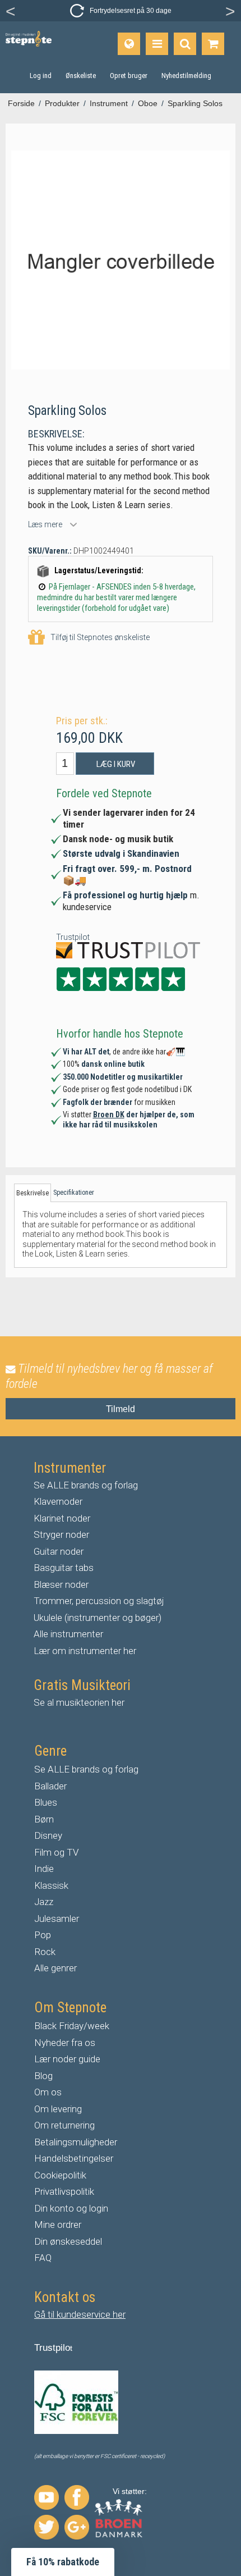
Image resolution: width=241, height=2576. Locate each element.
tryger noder (64, 1534)
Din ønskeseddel (68, 2241)
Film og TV (57, 1852)
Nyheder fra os (65, 2043)
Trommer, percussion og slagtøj (99, 1601)
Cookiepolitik (60, 2175)
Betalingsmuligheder (76, 2142)
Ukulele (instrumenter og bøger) (98, 1618)
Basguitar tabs (64, 1568)
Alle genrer (55, 1968)
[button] (63, 2562)
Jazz (44, 1902)
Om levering (58, 2109)
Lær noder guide (67, 2059)
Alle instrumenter (68, 1634)
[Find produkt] (185, 44)
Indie (44, 1869)
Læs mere (45, 524)
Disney (48, 1835)
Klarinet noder (62, 1518)
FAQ (43, 2258)
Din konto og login (71, 2208)
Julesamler (57, 1919)
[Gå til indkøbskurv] (213, 44)
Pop (43, 1935)
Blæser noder (61, 1584)
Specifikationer (74, 1193)
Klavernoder (58, 1501)
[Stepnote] (29, 39)
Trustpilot (73, 937)
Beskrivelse (33, 1193)
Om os (48, 2092)
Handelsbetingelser (74, 2158)
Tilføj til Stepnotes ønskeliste (100, 637)
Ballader (50, 1786)
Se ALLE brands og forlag (86, 1485)
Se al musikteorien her (79, 1702)
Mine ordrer (58, 2225)
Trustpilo (52, 2348)
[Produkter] (157, 44)
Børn (44, 1819)
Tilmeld (121, 1409)
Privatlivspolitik (64, 2191)
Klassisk (51, 1885)
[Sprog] (129, 44)
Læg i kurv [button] (116, 764)
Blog (43, 2076)
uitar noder (62, 1551)
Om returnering (64, 2125)
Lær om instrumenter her (85, 1651)
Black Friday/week (72, 2026)
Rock (45, 1952)
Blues (46, 1802)
